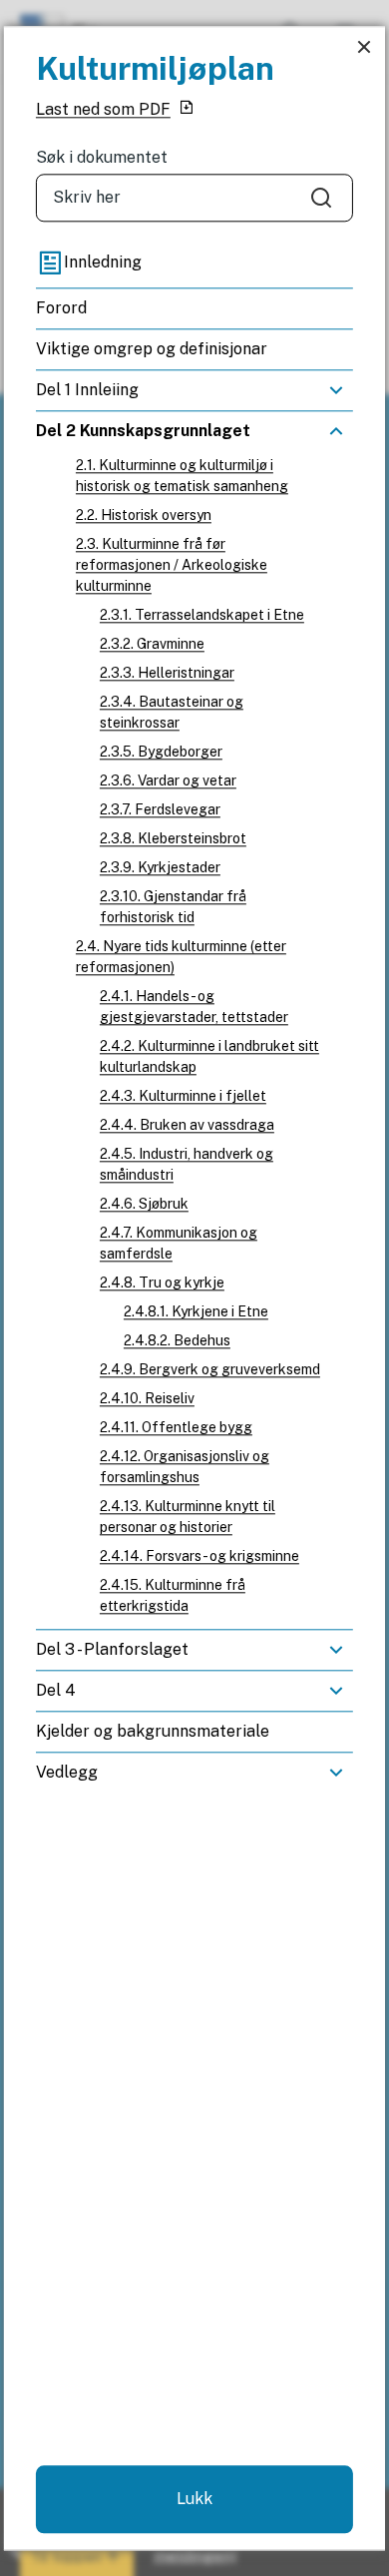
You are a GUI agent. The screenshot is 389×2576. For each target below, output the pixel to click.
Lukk (194, 2499)
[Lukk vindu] (364, 47)
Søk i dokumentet (102, 157)
